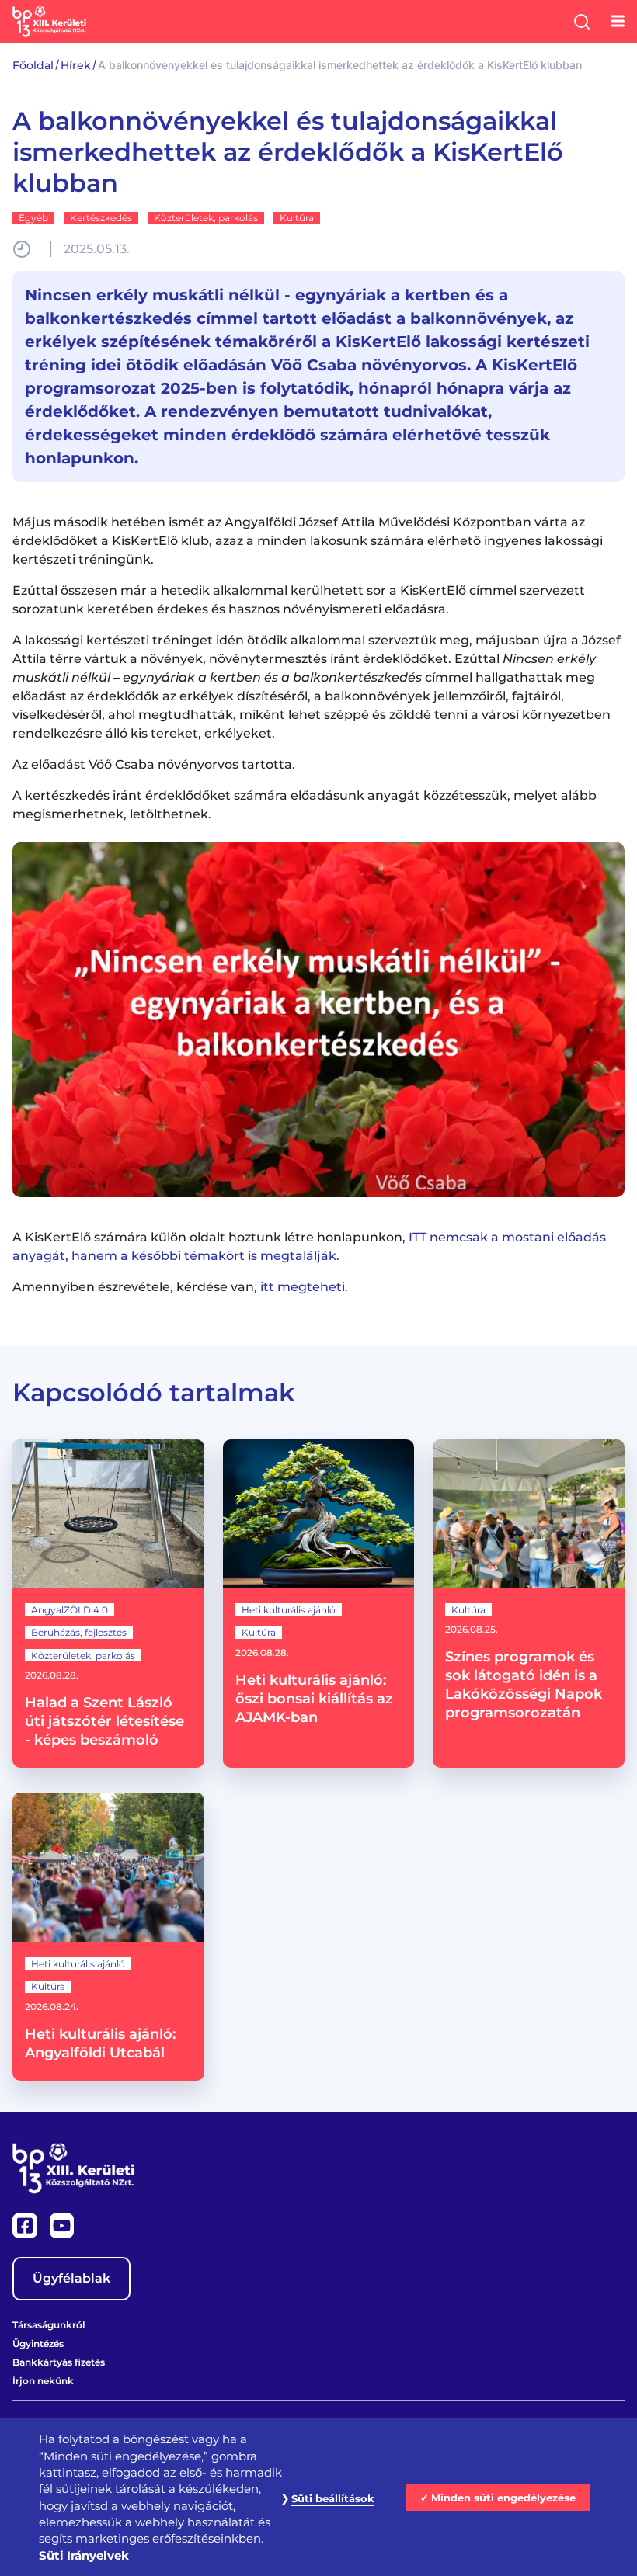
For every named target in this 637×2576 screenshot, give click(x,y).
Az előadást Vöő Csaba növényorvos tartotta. (154, 764)
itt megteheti (303, 1287)
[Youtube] (62, 2224)
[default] (318, 1020)
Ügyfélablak (71, 2278)
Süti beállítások (333, 2498)
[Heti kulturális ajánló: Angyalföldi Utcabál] (108, 1936)
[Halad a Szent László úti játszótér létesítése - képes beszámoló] (108, 1604)
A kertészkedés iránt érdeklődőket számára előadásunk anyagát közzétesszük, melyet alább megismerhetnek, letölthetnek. (305, 805)
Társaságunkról (49, 2325)
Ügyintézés (38, 2343)
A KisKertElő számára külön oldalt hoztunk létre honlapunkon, (309, 1246)
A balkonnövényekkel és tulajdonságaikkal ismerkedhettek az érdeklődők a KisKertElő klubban (288, 152)
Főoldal (33, 65)
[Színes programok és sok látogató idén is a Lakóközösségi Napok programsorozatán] (529, 1604)
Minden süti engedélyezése (503, 2498)
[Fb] (26, 2224)
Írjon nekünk (43, 2381)
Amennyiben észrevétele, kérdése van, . (180, 1287)
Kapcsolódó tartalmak (153, 1392)
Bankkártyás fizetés (59, 2362)
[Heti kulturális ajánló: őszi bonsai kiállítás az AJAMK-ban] (319, 1604)
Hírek (76, 65)
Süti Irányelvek (84, 2555)
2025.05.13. (97, 249)
